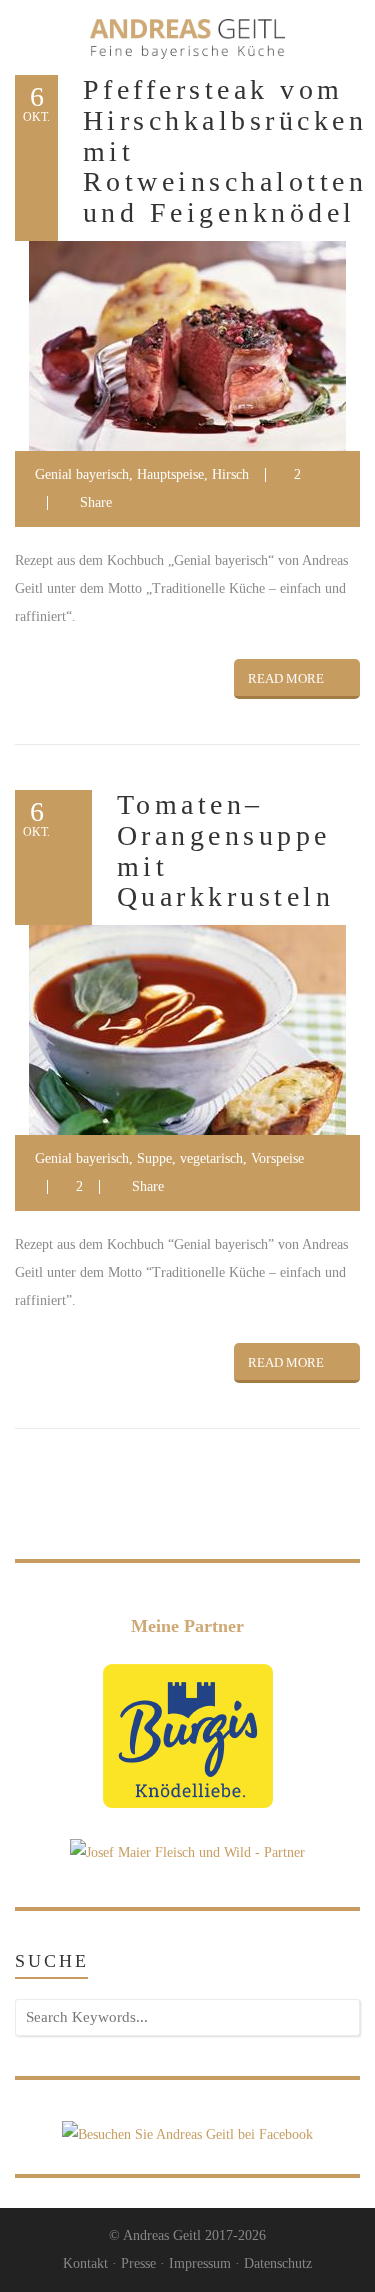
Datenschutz (278, 2263)
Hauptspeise (170, 474)
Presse (138, 2263)
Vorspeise (277, 1158)
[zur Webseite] (188, 1734)
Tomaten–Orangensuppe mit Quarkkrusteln (225, 850)
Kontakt (85, 2263)
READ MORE (286, 678)
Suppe (154, 1158)
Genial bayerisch (82, 474)
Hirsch (230, 474)
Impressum (200, 2263)
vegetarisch (211, 1158)
